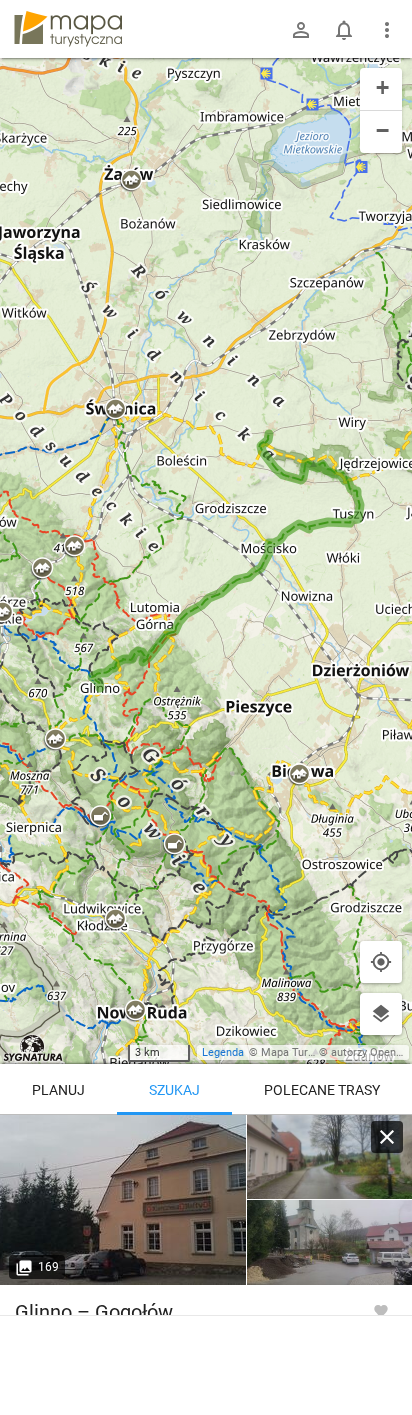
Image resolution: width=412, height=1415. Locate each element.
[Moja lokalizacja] (381, 962)
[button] (55, 740)
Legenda (223, 1052)
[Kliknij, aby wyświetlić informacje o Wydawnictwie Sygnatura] (33, 1048)
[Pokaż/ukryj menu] (387, 30)
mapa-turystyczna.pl (68, 29)
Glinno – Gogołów (94, 1312)
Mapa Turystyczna (306, 1052)
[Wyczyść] (387, 1137)
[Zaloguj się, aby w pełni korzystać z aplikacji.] (381, 1310)
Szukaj (174, 1090)
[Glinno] (123, 1200)
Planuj (58, 1090)
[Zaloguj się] (301, 30)
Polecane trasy (322, 1090)
